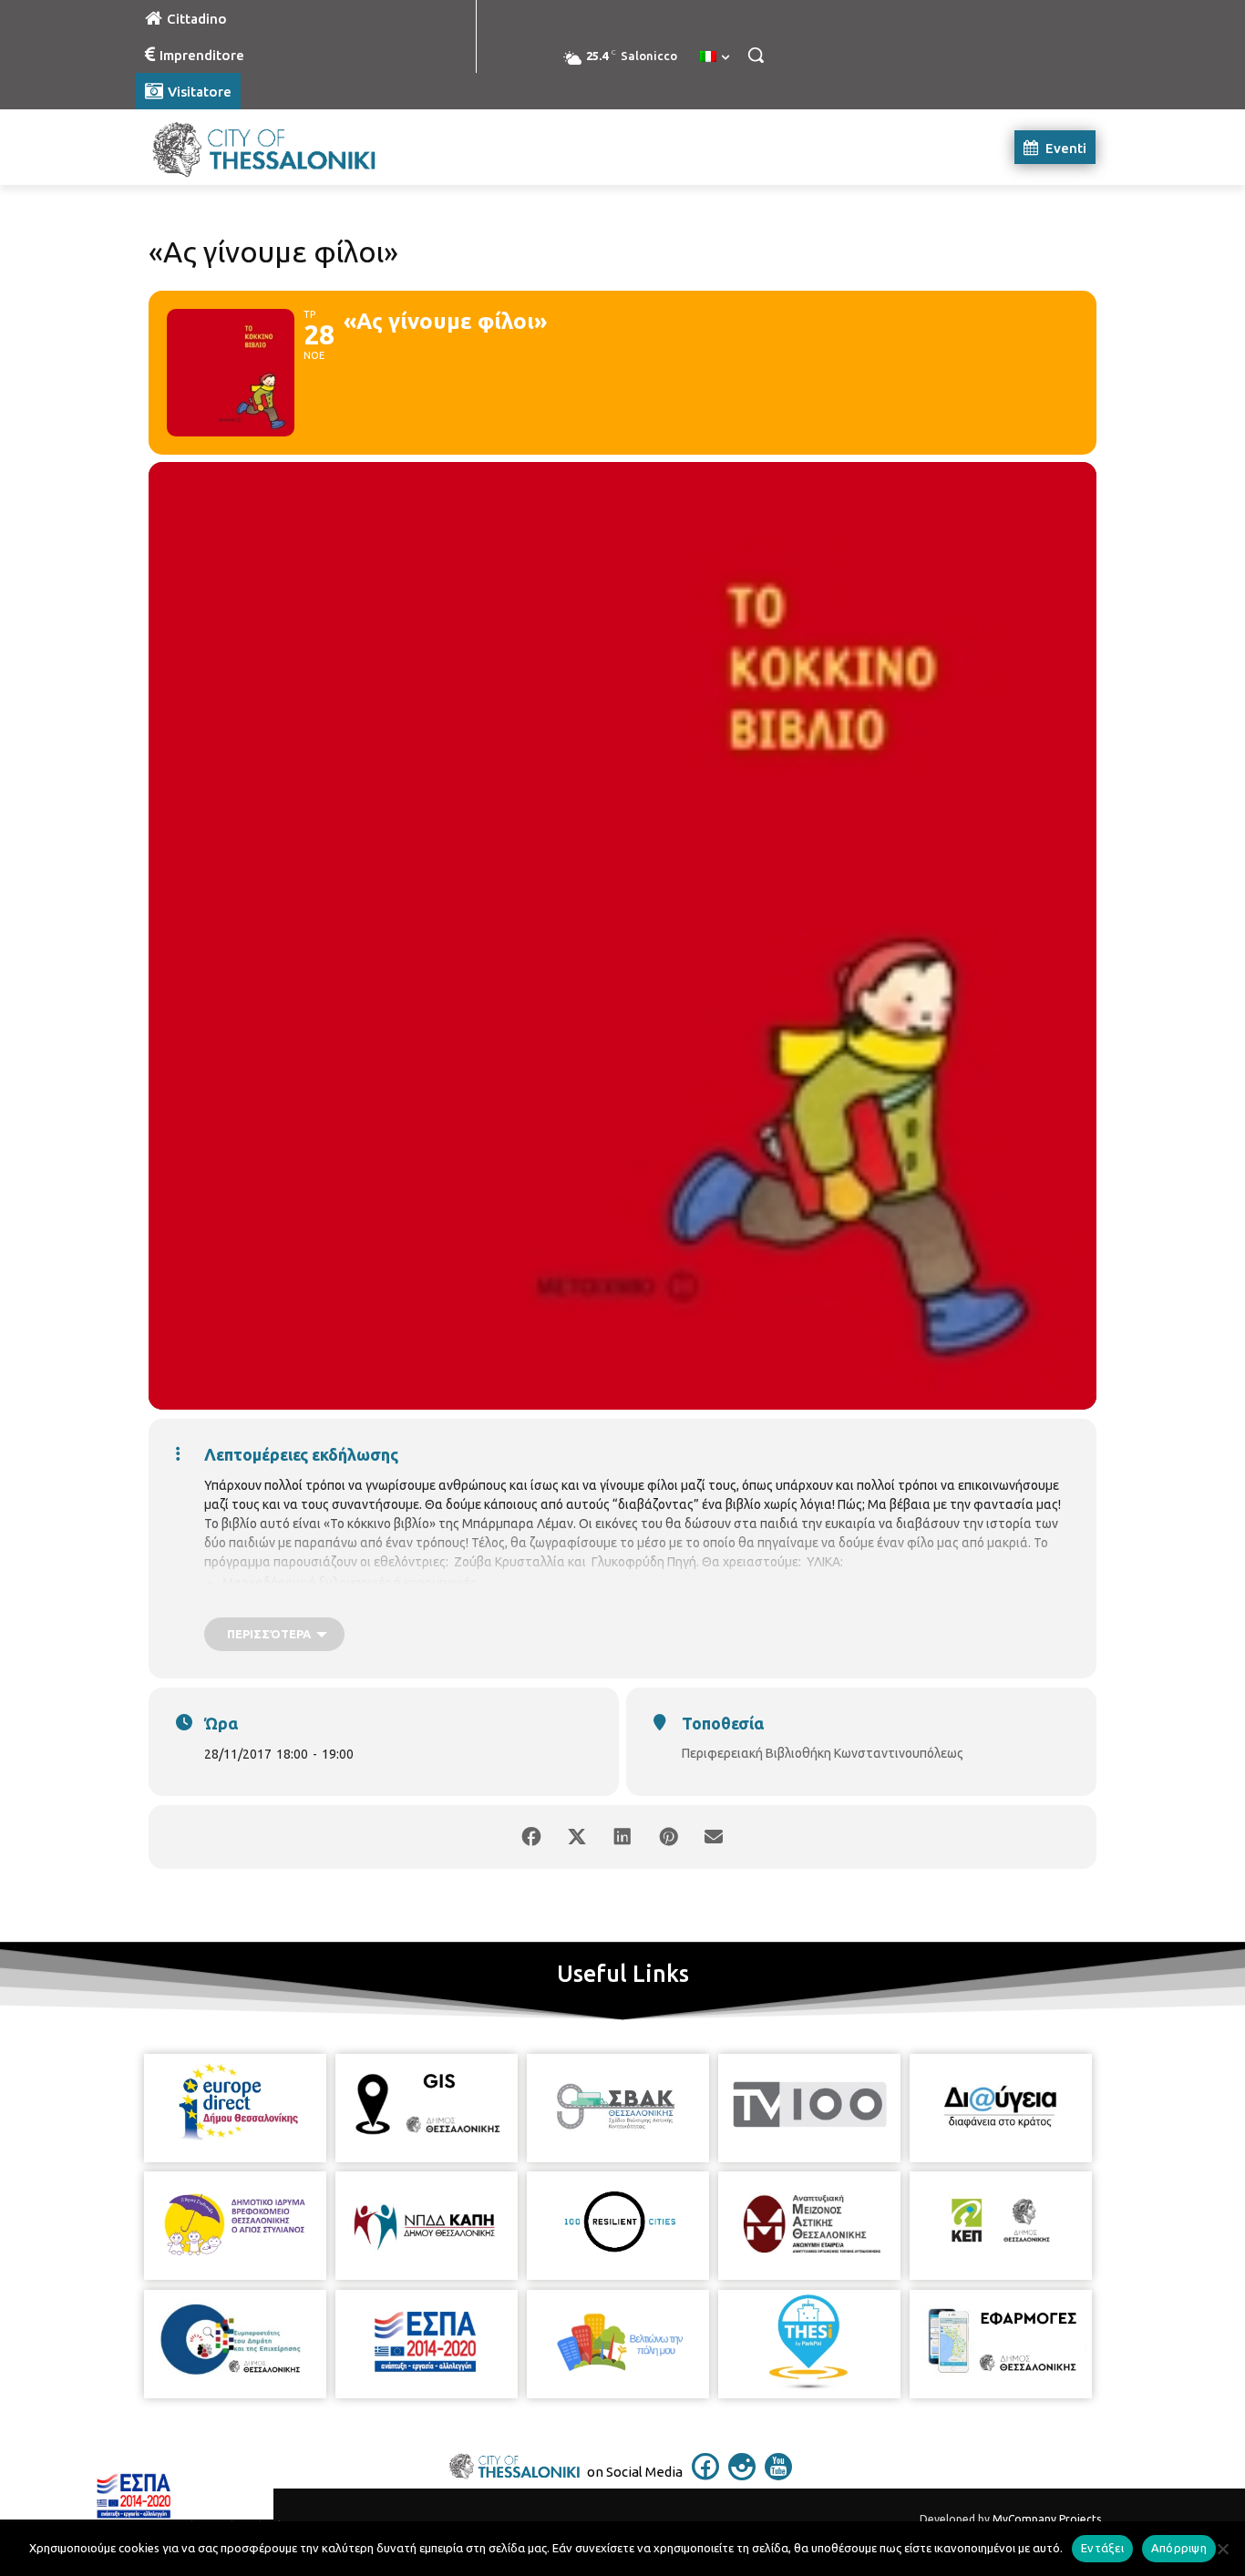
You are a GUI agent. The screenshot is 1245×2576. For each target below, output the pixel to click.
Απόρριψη (1179, 2548)
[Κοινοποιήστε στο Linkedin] (622, 1837)
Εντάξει (1102, 2548)
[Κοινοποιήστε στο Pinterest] (668, 1837)
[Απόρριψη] (1222, 2549)
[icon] (705, 2475)
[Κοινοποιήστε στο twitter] (577, 1837)
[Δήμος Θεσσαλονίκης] (282, 147)
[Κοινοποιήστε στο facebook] (531, 1837)
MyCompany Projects (1047, 2519)
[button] (756, 55)
